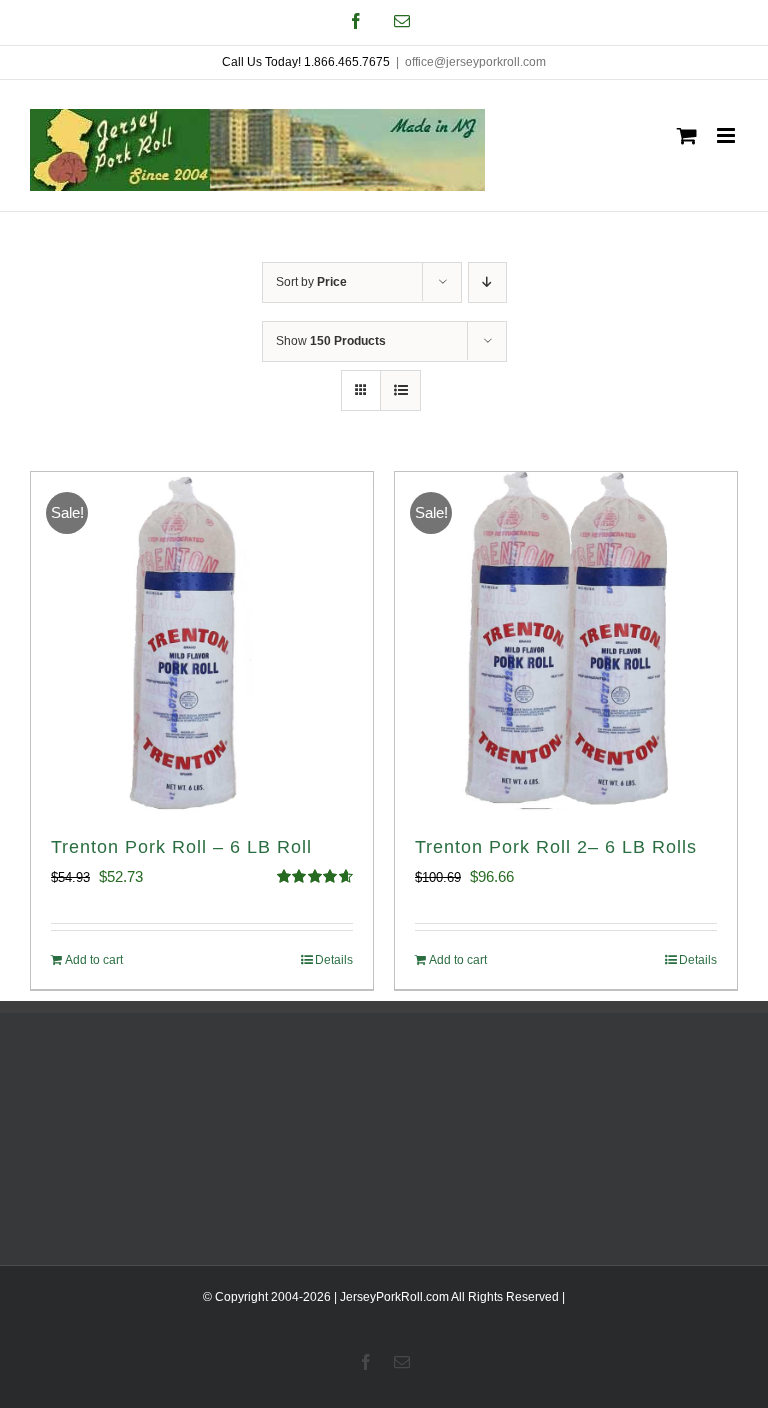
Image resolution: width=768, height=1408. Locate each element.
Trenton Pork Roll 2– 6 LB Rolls (556, 847)
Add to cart (94, 960)
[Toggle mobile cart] (687, 135)
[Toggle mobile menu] (727, 135)
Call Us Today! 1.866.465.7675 (306, 62)
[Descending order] (487, 282)
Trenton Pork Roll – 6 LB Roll (181, 847)
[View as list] (400, 390)
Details (334, 960)
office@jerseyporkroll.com (475, 62)
